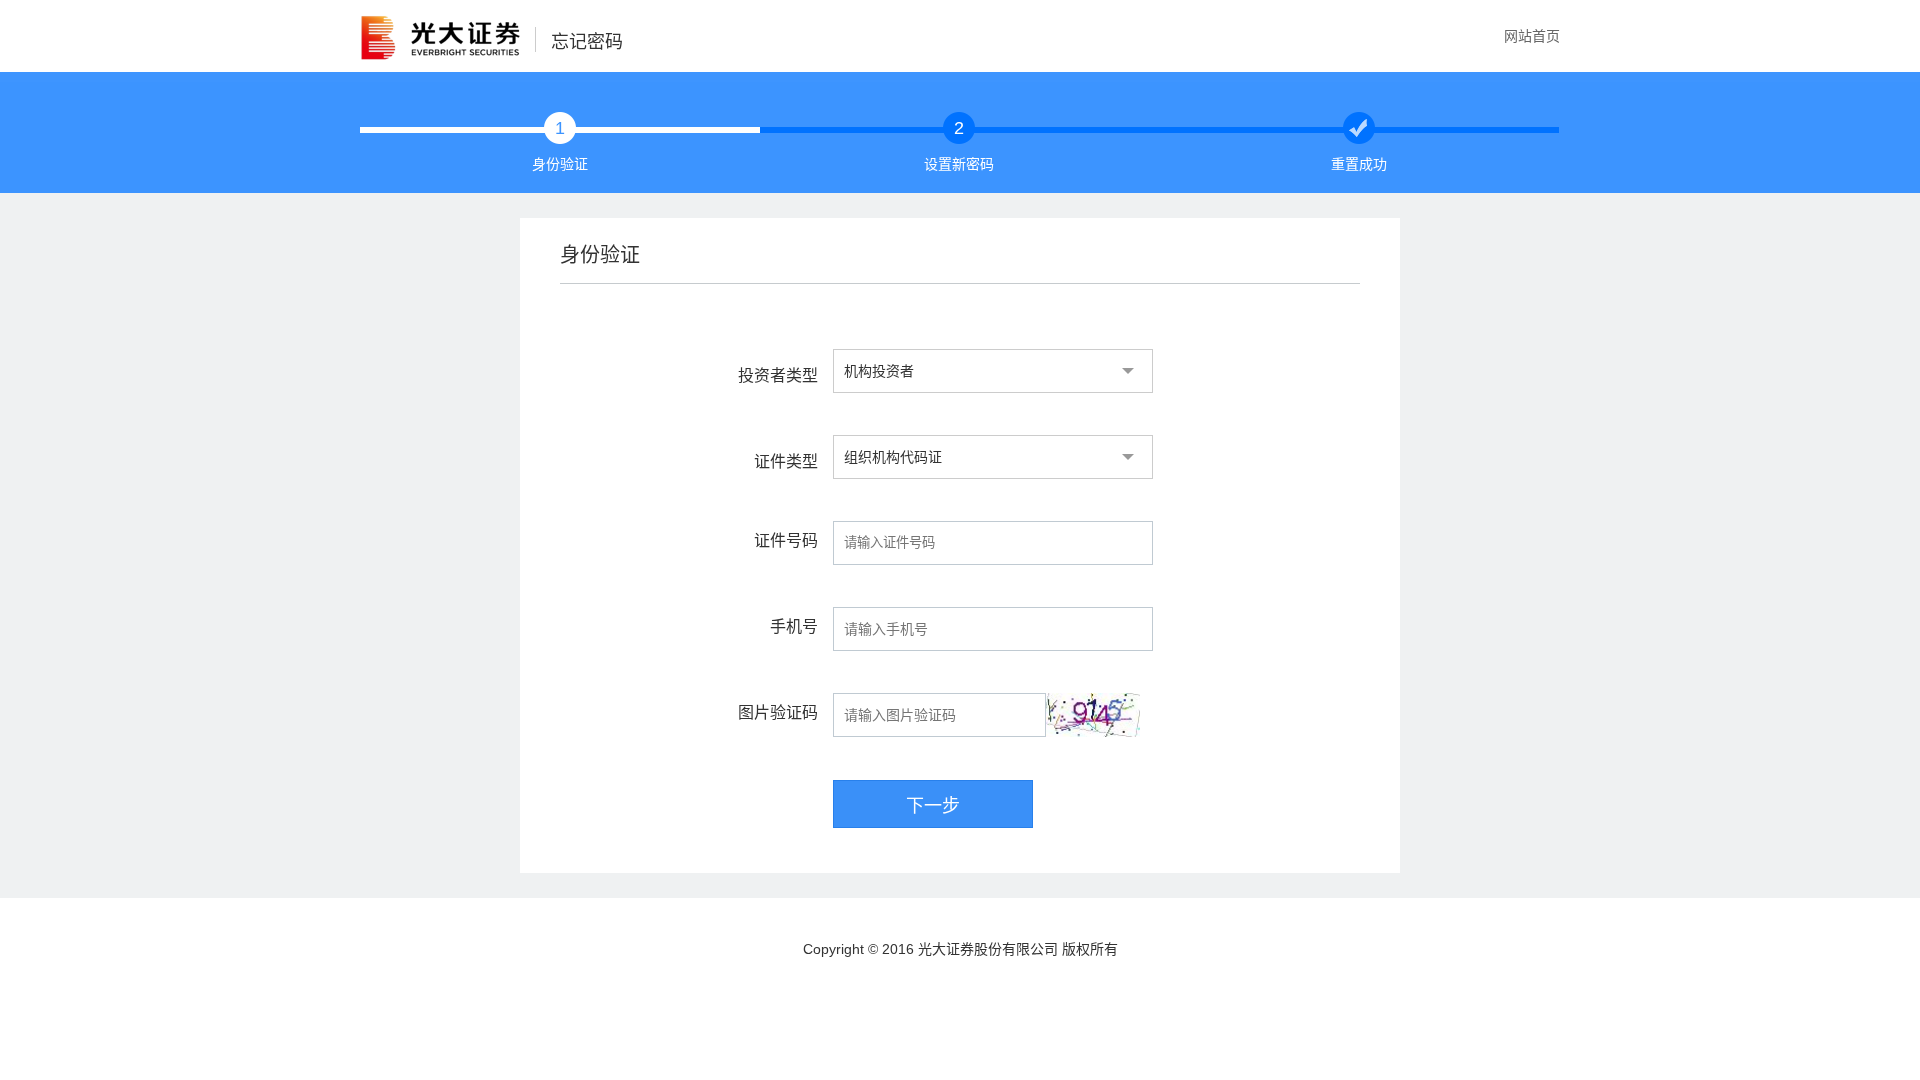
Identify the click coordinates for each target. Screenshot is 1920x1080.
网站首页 (1532, 36)
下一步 (933, 806)
